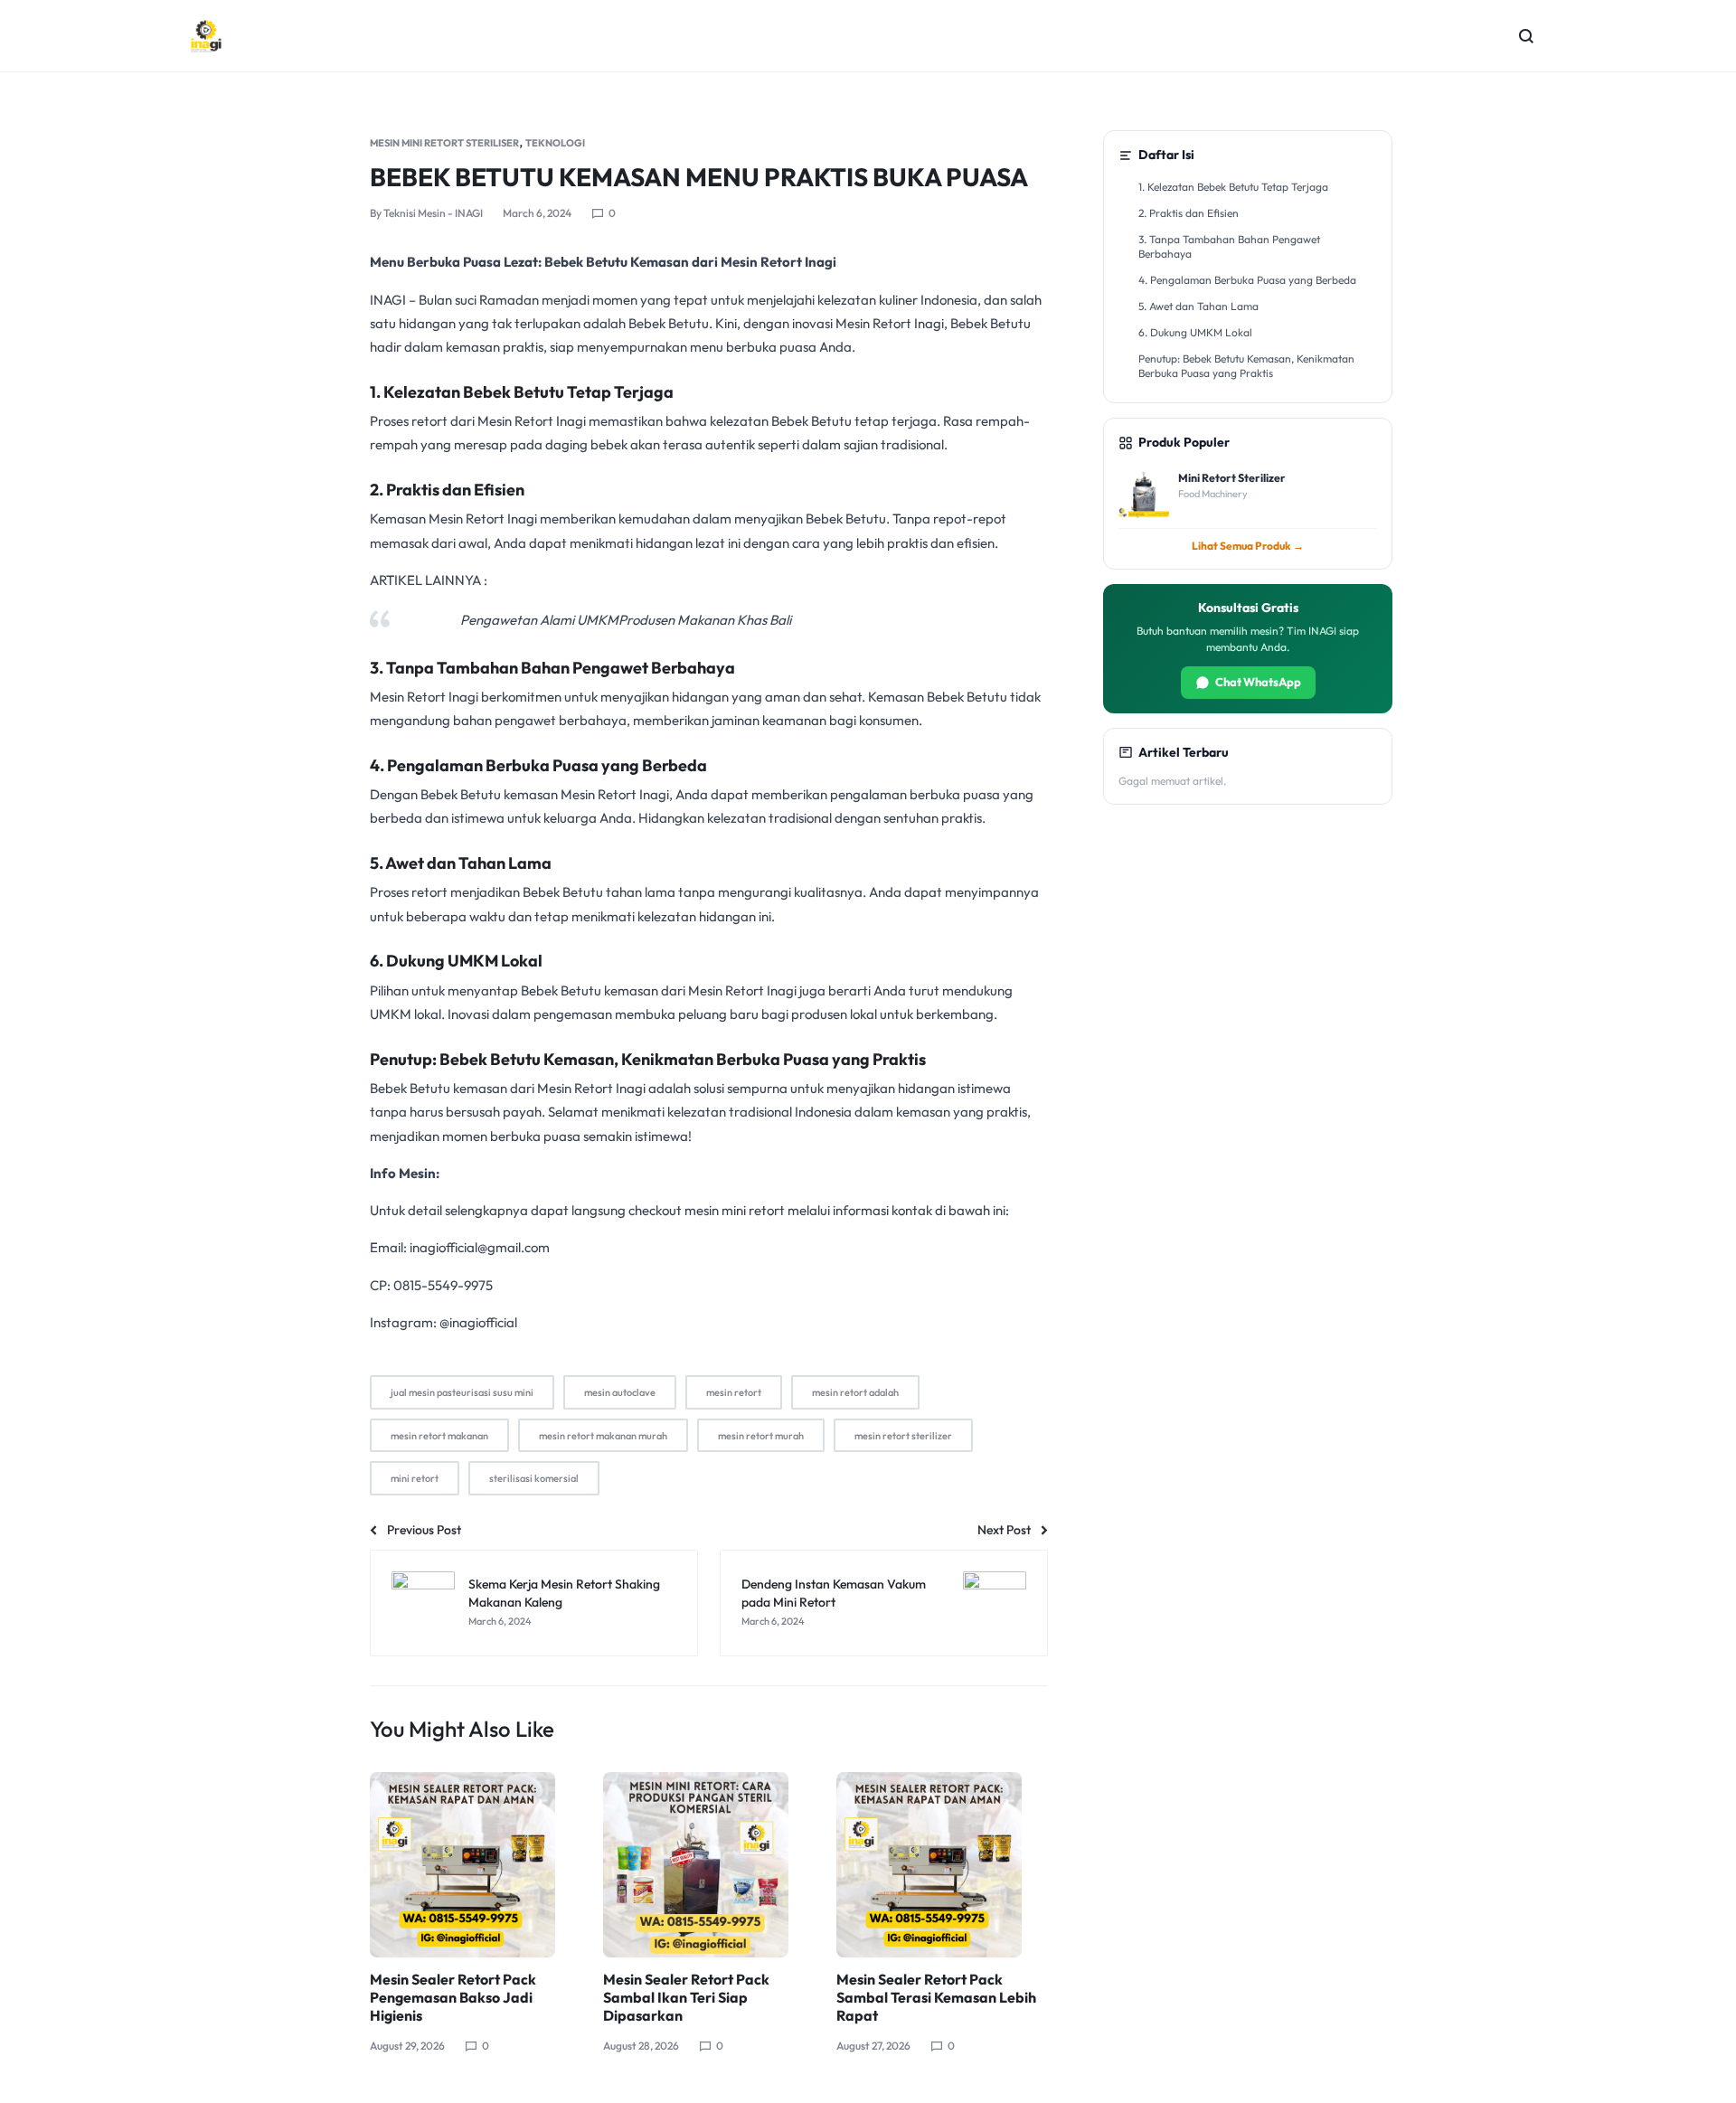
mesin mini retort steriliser (444, 143)
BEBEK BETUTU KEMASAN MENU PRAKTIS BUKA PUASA (699, 177)
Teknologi (555, 143)
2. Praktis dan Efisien (1189, 213)
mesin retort (734, 1392)
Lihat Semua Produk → (1248, 546)
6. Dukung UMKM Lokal (1195, 332)
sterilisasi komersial (534, 1478)
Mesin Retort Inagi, (615, 794)
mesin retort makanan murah (603, 1436)
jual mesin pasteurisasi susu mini (462, 1392)
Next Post (1004, 1530)
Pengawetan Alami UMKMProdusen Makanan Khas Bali (626, 620)
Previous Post (424, 1530)
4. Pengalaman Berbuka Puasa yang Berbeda (1247, 280)
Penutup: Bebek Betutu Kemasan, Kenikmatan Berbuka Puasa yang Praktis (1246, 366)
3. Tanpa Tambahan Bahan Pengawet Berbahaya (1229, 247)
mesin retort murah (761, 1436)
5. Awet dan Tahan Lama (1198, 306)
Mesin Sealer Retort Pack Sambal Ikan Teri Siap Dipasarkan (686, 1997)
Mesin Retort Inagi (533, 421)
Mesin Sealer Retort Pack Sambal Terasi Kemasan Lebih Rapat (936, 1997)
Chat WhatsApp (1258, 682)
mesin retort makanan (439, 1436)
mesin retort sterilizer (903, 1436)
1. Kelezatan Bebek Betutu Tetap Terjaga (1233, 187)
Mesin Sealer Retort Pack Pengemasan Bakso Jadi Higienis (453, 1997)
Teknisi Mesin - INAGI (433, 213)
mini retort (415, 1478)
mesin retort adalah (855, 1392)
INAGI (388, 300)
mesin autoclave (620, 1392)
